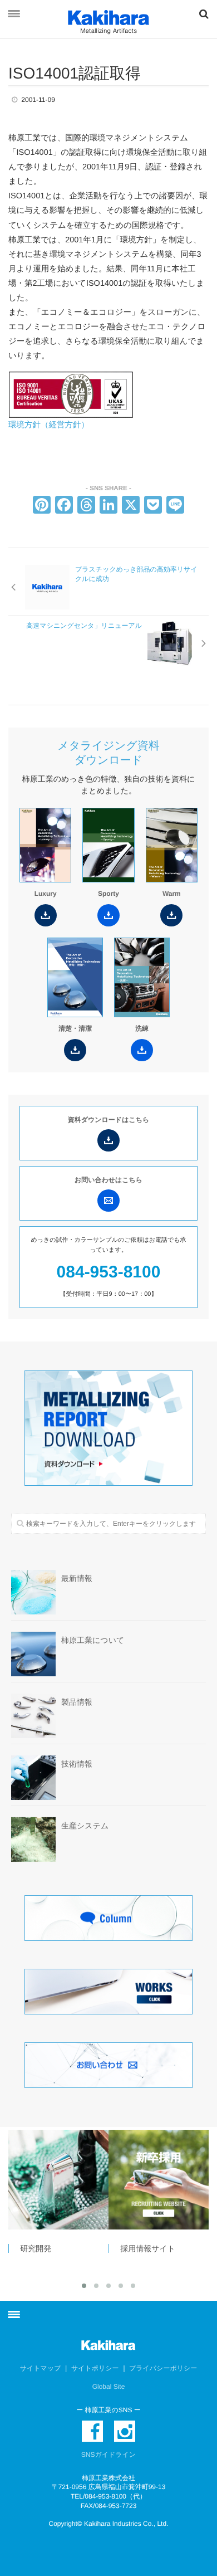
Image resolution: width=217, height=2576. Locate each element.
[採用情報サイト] (66, 2180)
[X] (131, 506)
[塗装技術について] (166, 2180)
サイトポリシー (95, 2368)
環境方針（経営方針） (49, 425)
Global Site (109, 2387)
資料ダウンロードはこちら (109, 1120)
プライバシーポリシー (163, 2368)
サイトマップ (41, 2368)
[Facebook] (64, 506)
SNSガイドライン (108, 2455)
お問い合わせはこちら (108, 1180)
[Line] (175, 506)
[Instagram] (125, 2431)
